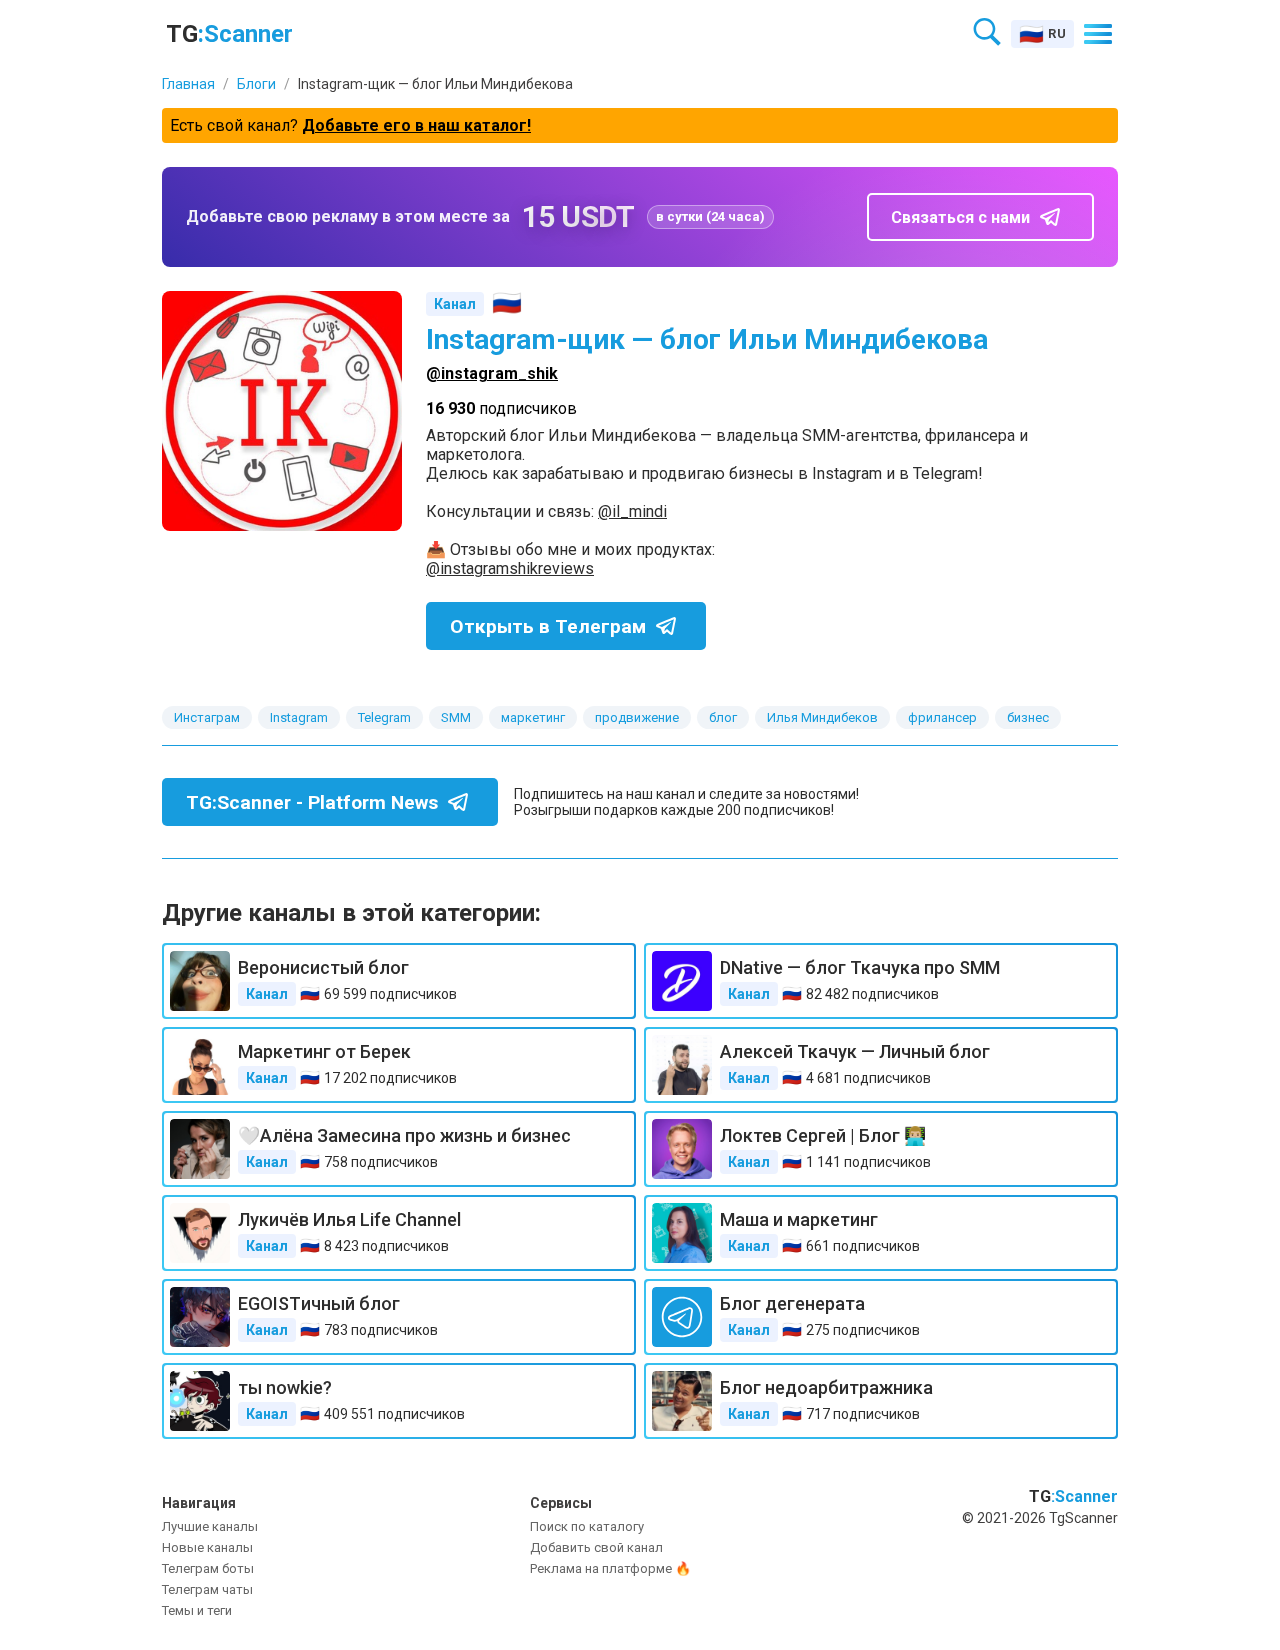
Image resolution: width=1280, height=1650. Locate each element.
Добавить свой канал (596, 1547)
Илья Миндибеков (822, 717)
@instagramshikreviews (510, 568)
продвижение (637, 717)
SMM (456, 717)
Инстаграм (207, 717)
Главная (188, 84)
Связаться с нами (960, 217)
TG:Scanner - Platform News (312, 802)
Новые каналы (207, 1547)
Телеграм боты (208, 1568)
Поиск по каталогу (587, 1526)
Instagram (299, 717)
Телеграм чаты (207, 1589)
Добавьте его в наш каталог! (416, 125)
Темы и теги (197, 1610)
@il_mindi (632, 511)
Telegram (384, 717)
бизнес (1028, 717)
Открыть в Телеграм (548, 626)
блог (723, 717)
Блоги (256, 84)
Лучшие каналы (210, 1526)
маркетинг (533, 717)
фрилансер (942, 717)
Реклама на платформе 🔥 (610, 1568)
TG (229, 34)
